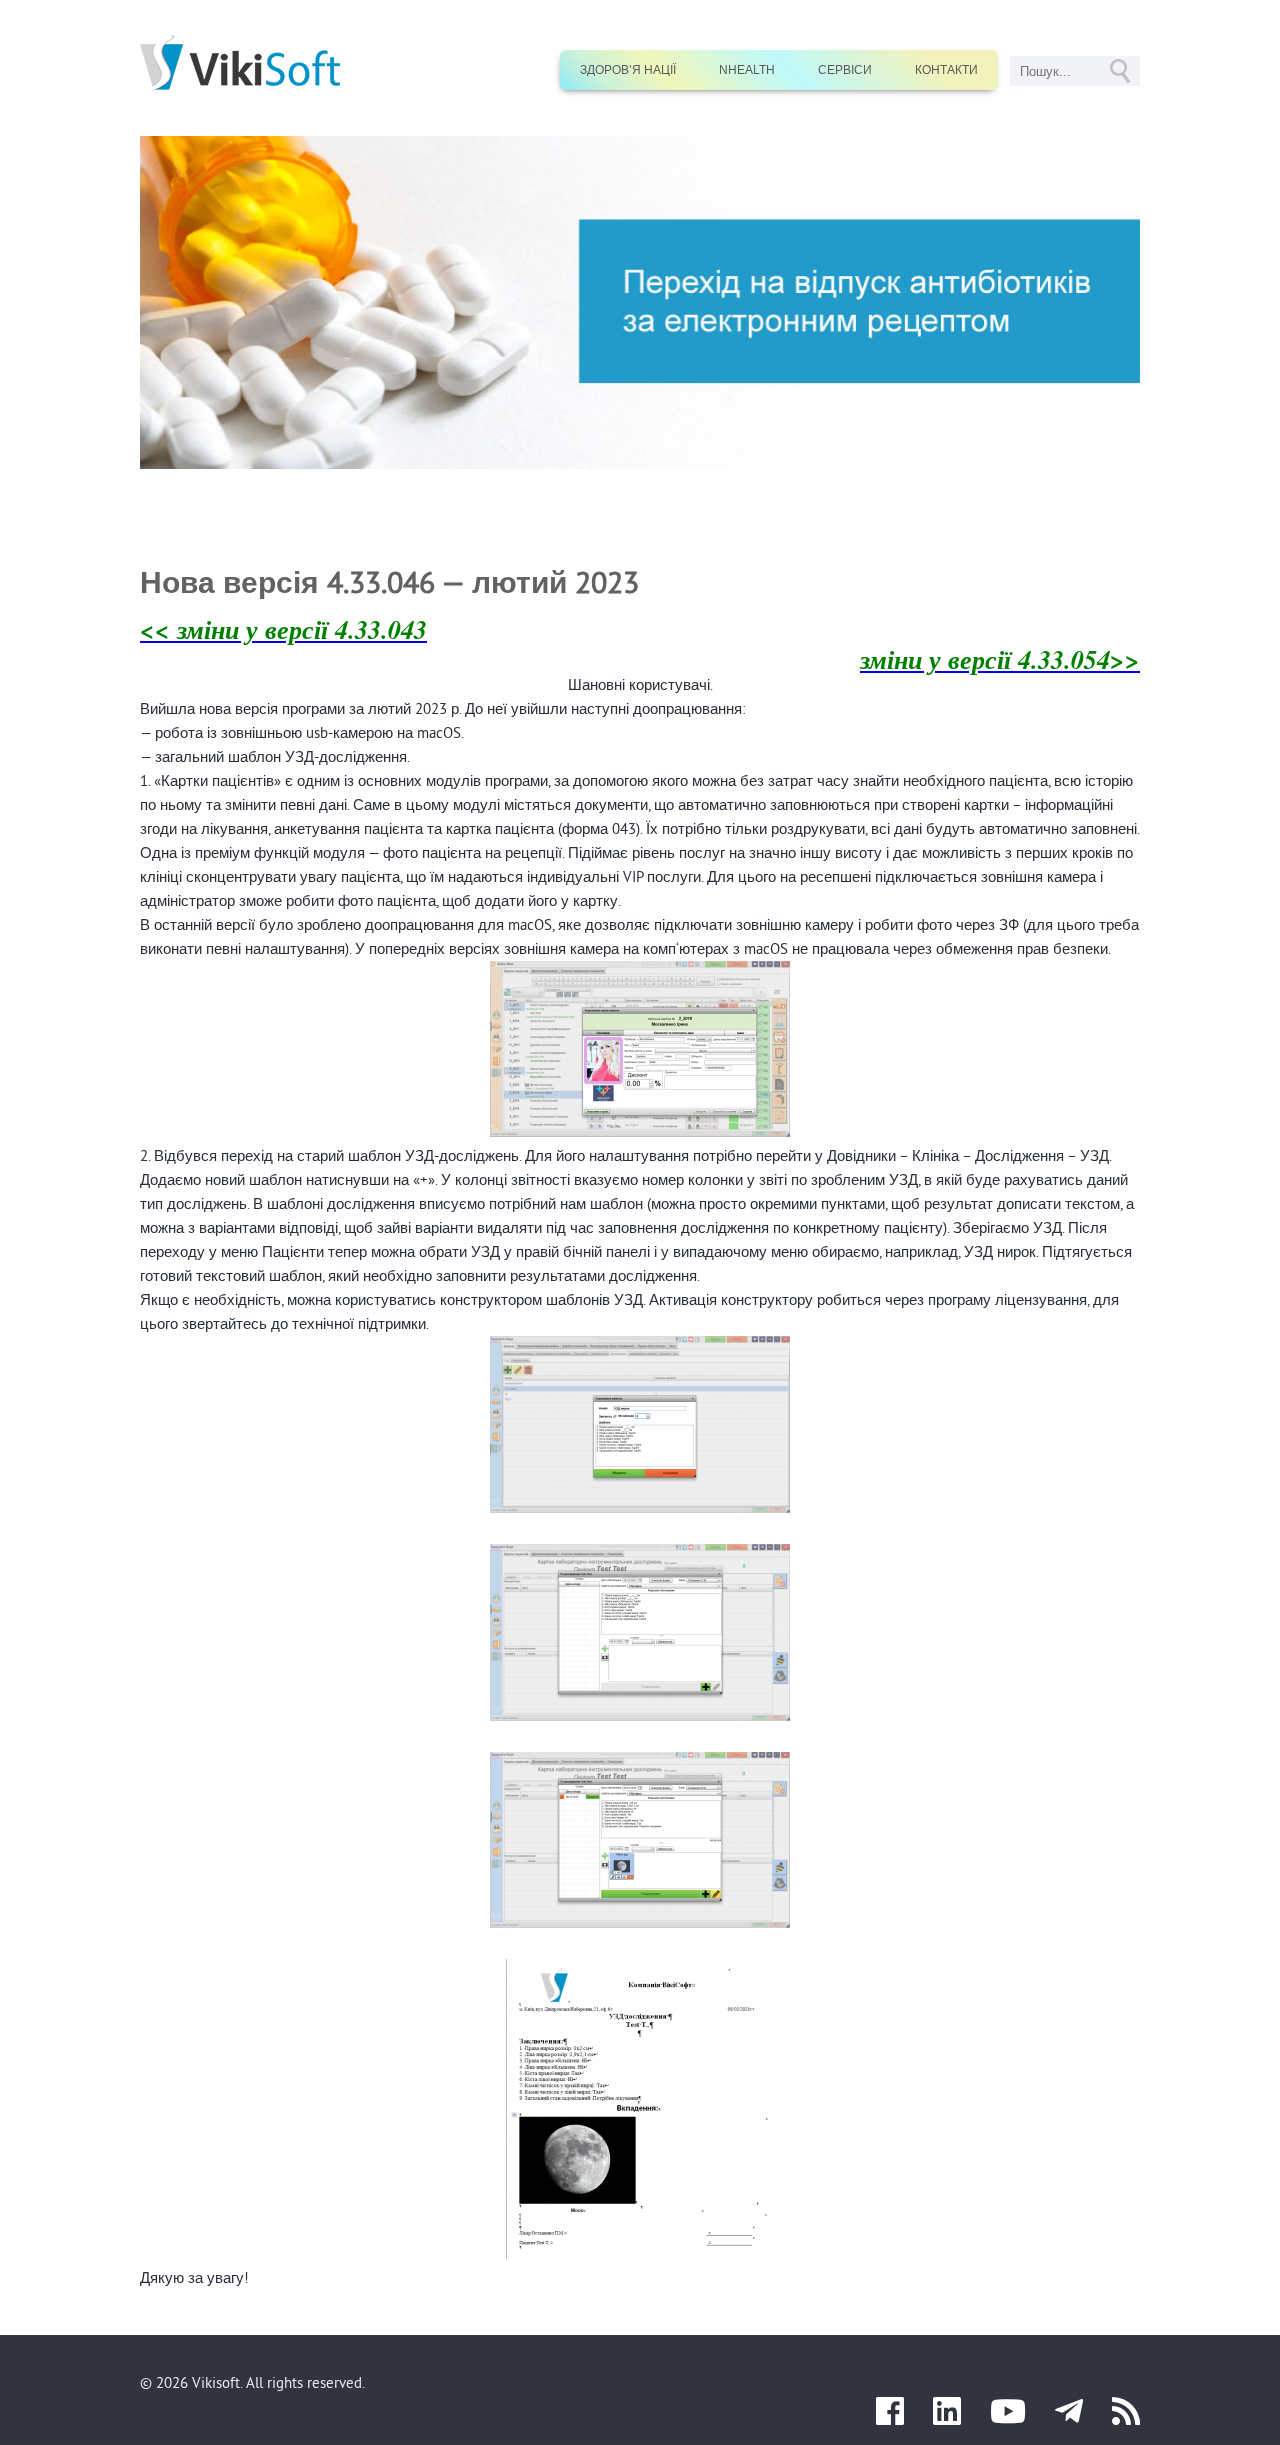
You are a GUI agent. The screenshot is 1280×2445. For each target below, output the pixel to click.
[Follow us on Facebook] (890, 2417)
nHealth (747, 70)
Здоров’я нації (628, 70)
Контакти (946, 70)
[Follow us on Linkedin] (947, 2417)
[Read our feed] (1126, 2417)
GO (1120, 71)
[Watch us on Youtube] (1008, 2417)
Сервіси (845, 70)
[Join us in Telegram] (1069, 2417)
